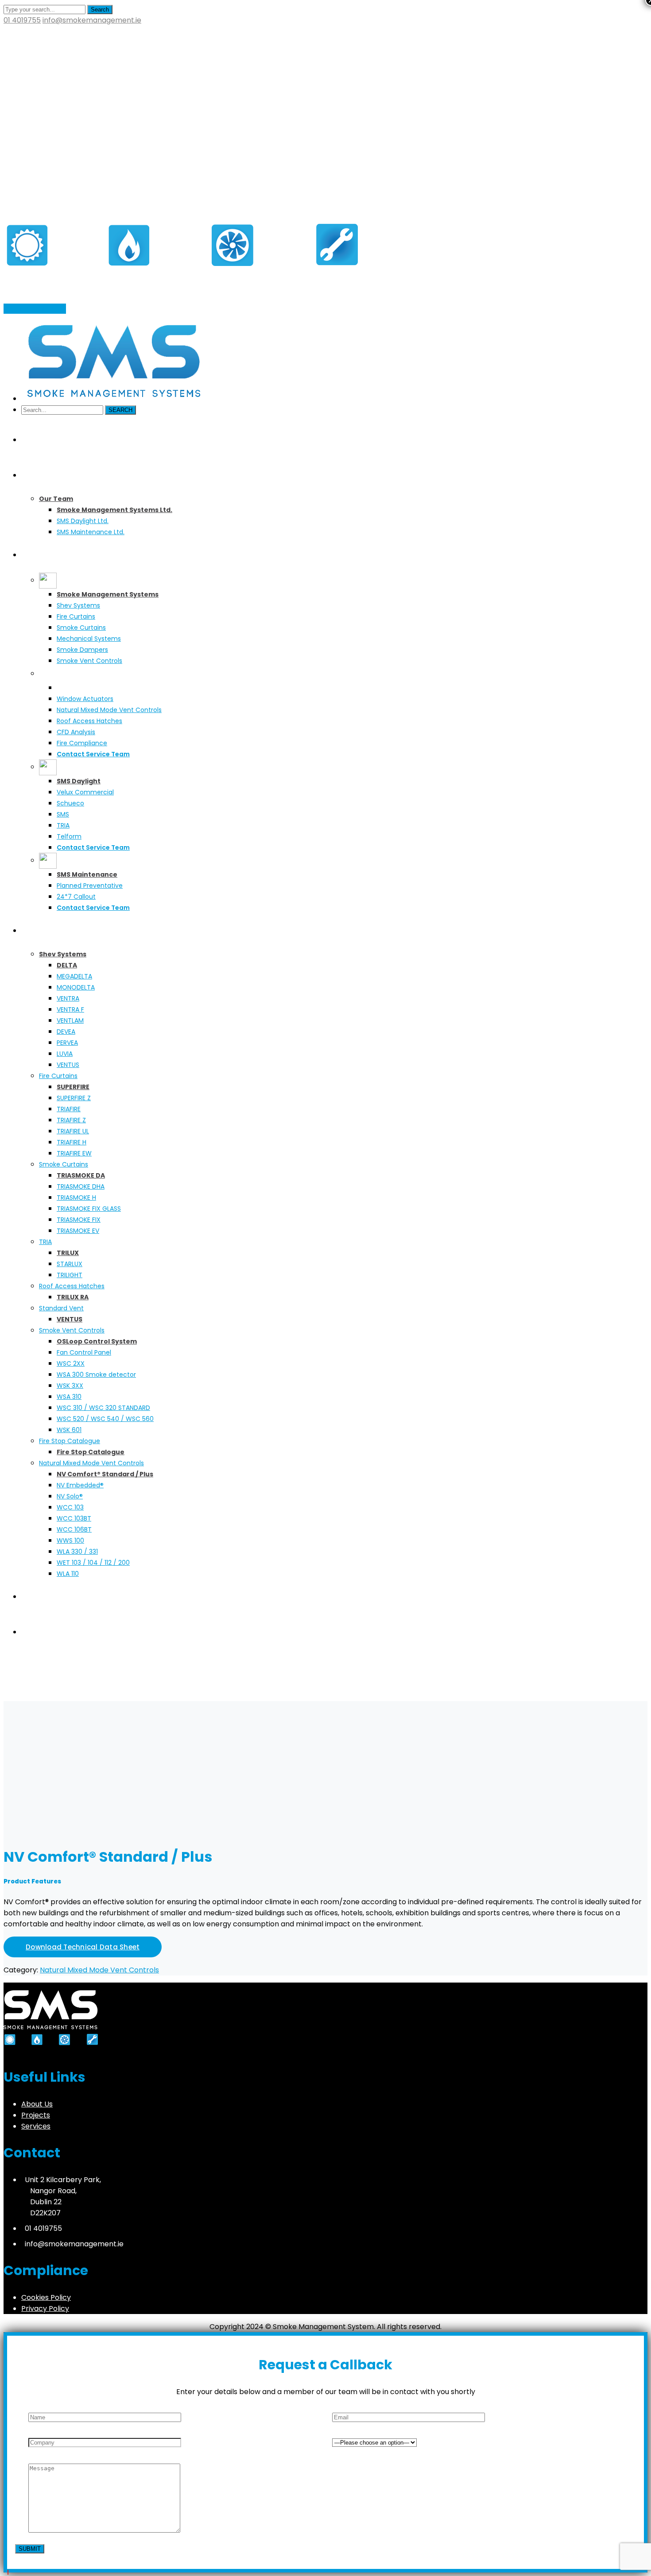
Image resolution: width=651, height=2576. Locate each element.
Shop (33, 1696)
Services (36, 2126)
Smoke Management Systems (94, 1696)
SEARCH (120, 410)
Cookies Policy (46, 2297)
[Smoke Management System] (181, 293)
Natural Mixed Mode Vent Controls (99, 1970)
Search (100, 10)
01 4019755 (22, 20)
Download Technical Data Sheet (83, 1947)
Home (14, 1696)
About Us (37, 2104)
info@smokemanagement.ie (92, 20)
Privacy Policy (45, 2308)
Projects (36, 2115)
